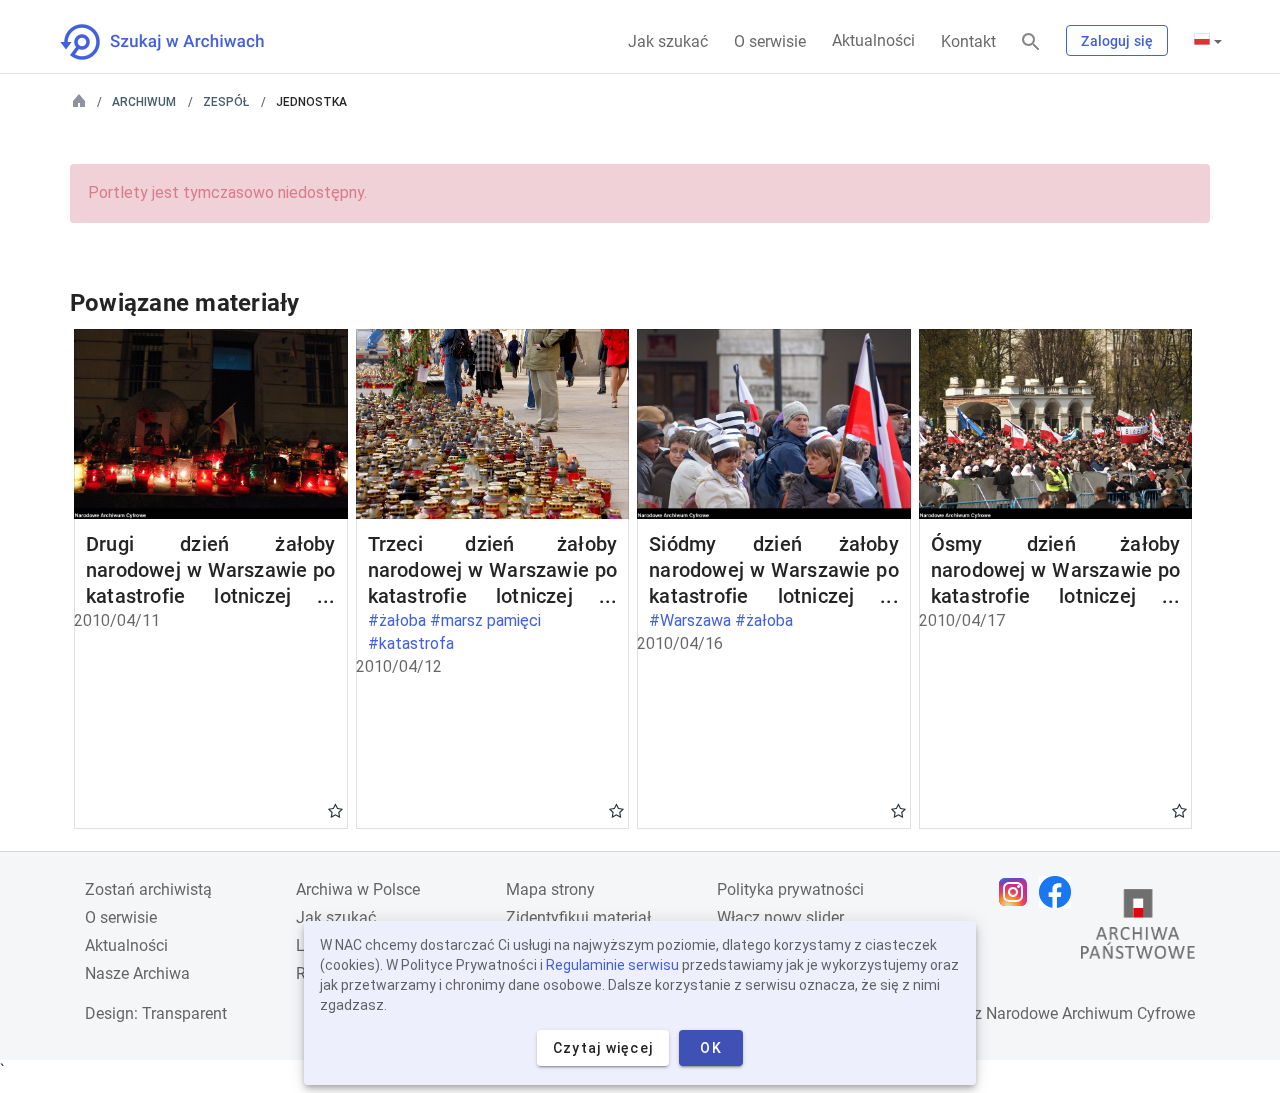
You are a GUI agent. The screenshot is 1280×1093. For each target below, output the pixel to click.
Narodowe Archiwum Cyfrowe (1090, 1013)
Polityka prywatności (790, 889)
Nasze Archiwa (137, 973)
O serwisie (770, 41)
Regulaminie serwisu (612, 965)
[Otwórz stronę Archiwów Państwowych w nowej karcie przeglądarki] (1138, 929)
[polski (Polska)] (1208, 41)
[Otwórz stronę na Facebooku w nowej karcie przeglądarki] (1060, 892)
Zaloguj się (1117, 41)
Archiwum (144, 102)
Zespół (226, 102)
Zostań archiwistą (148, 889)
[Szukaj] (1031, 42)
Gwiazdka (335, 810)
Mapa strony (550, 889)
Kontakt (968, 41)
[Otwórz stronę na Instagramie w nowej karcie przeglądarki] (1018, 892)
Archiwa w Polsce (358, 889)
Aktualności (873, 40)
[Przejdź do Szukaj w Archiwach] (180, 42)
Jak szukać (668, 41)
